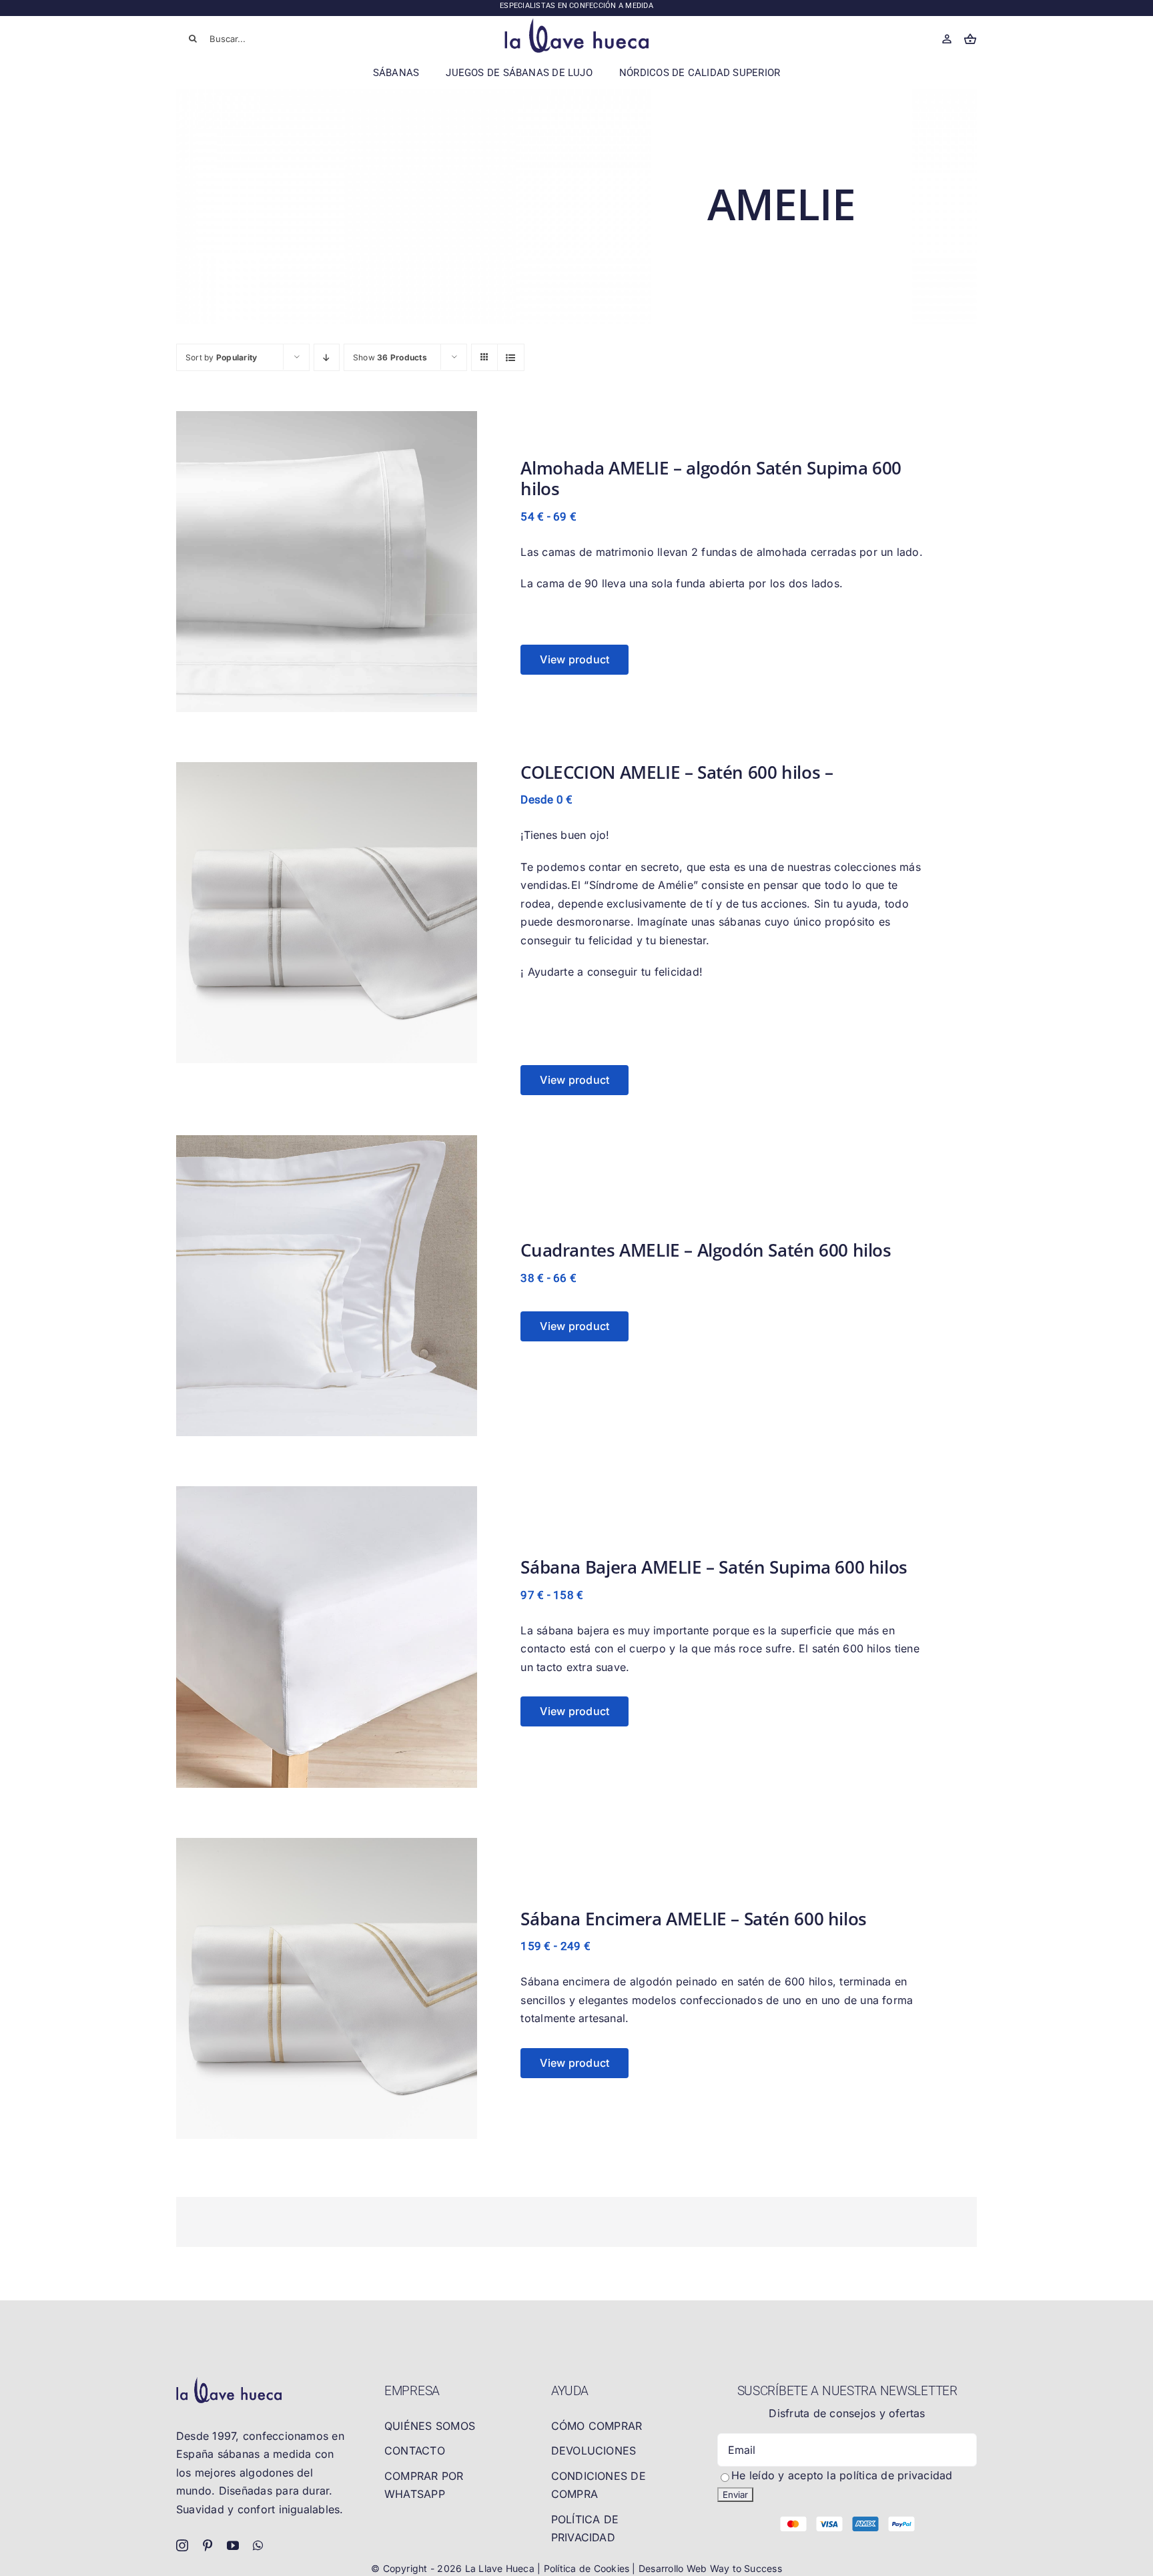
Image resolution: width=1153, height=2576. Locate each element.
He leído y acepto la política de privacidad (842, 2475)
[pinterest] (208, 2545)
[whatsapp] (258, 2545)
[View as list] (511, 357)
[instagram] (182, 2545)
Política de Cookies (588, 2568)
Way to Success (746, 2568)
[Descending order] (327, 357)
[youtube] (233, 2545)
